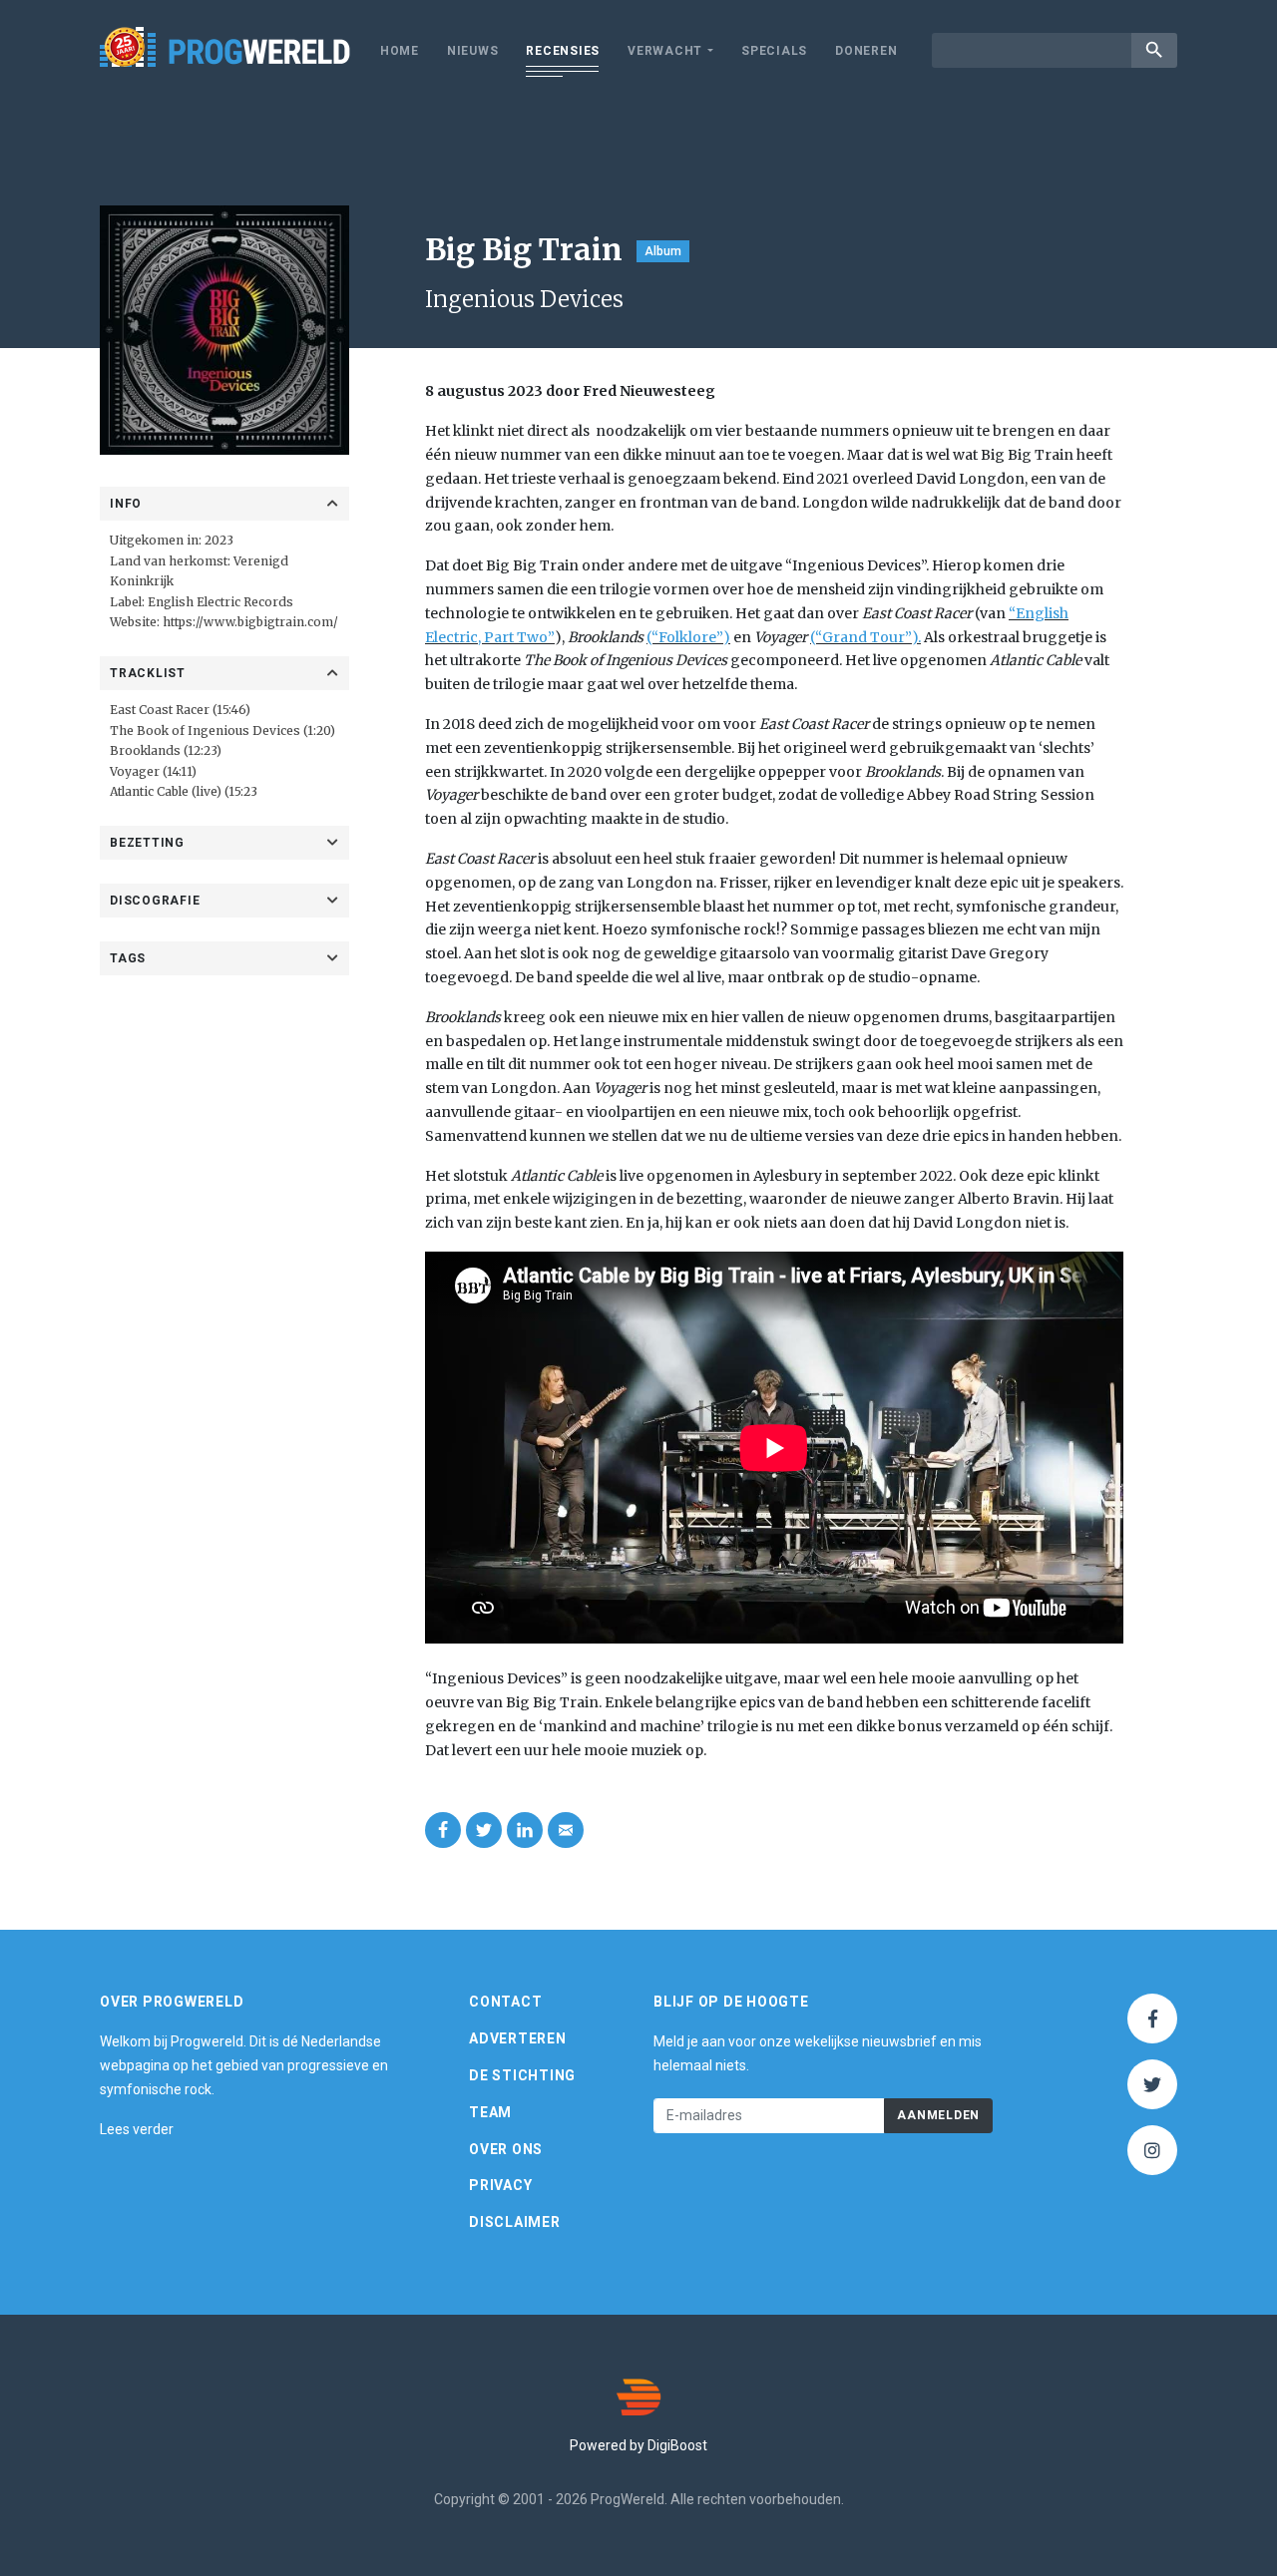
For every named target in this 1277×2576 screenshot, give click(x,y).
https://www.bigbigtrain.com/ (250, 622)
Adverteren (518, 2038)
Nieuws (473, 51)
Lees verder (137, 2129)
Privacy (500, 2185)
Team (490, 2112)
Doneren (866, 51)
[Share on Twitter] (484, 1830)
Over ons (506, 2149)
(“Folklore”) (688, 637)
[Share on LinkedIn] (525, 1830)
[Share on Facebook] (443, 1830)
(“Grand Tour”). (865, 637)
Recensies (563, 51)
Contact (505, 2002)
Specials (774, 51)
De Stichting (522, 2075)
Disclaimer (515, 2222)
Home (400, 51)
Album (663, 251)
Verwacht (665, 51)
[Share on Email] (566, 1830)
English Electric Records (220, 602)
